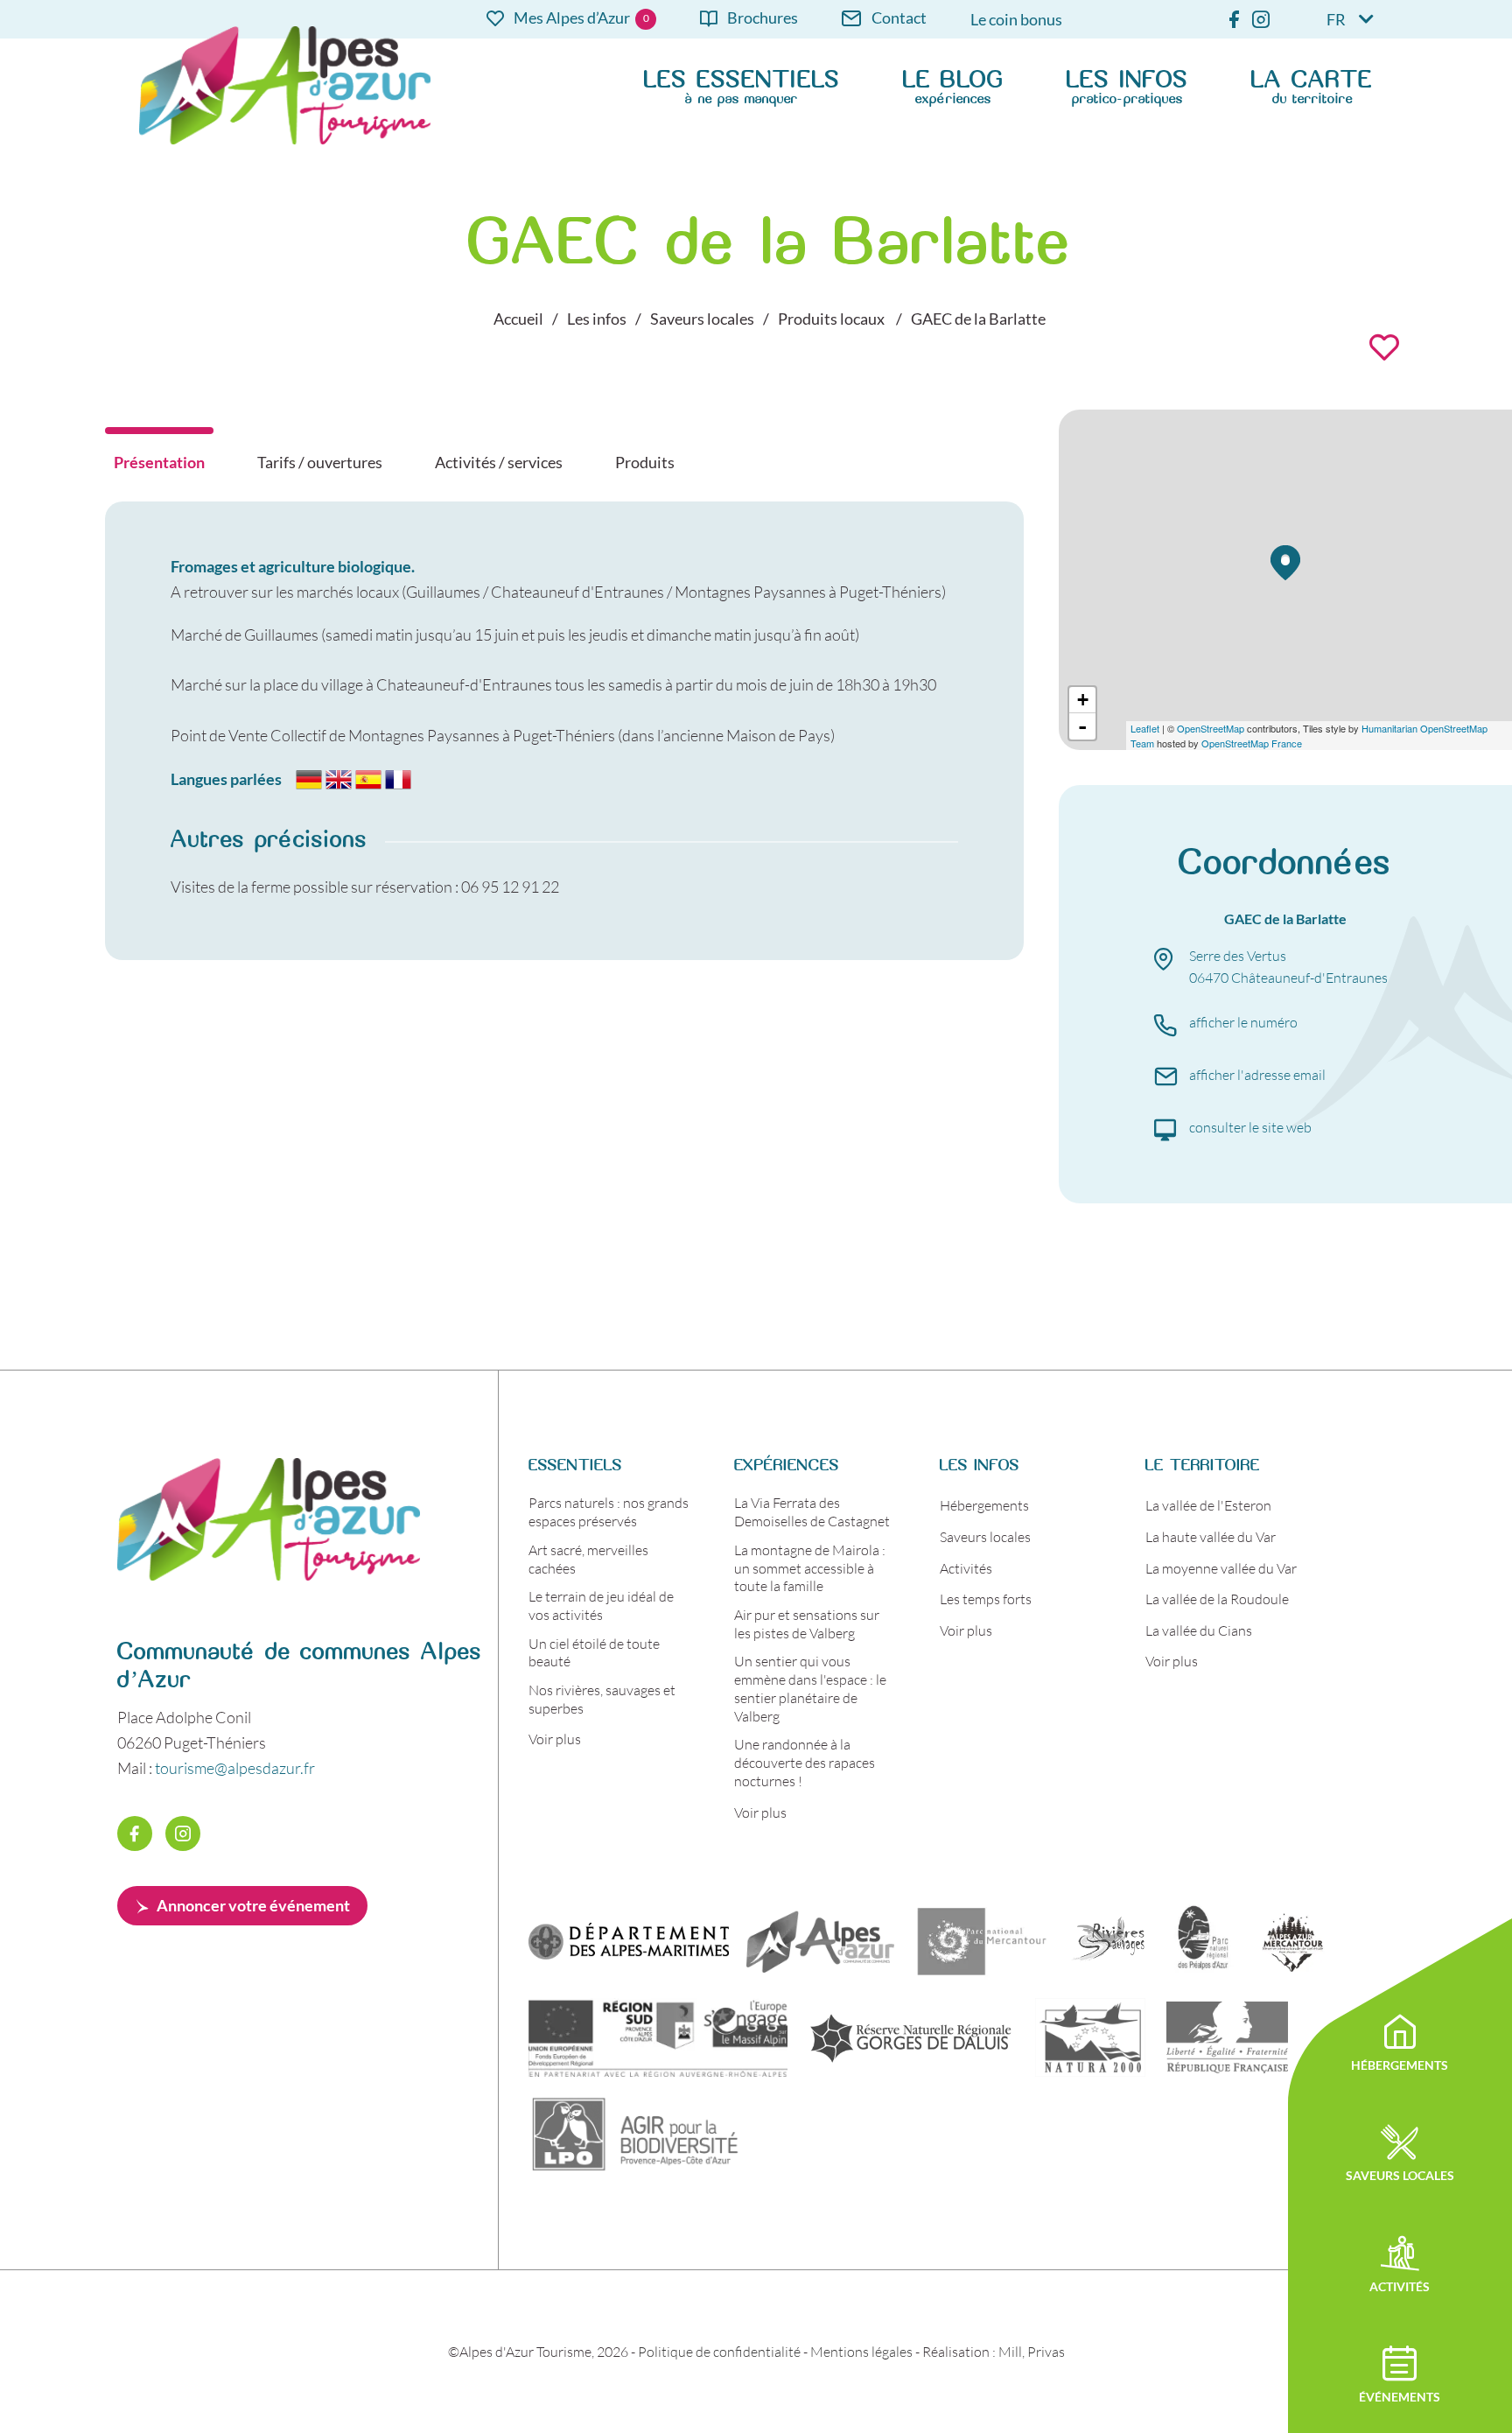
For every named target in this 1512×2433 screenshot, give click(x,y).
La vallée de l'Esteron (1208, 1505)
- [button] (1082, 726)
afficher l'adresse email (1257, 1074)
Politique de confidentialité (719, 2351)
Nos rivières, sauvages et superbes (602, 1699)
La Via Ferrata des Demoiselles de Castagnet (812, 1511)
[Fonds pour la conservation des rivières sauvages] (1109, 1941)
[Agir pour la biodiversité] (636, 2134)
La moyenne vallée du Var (1221, 1568)
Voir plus (555, 1739)
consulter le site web (1250, 1127)
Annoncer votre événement (253, 1905)
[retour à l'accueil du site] (285, 85)
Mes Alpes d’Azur (572, 19)
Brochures (763, 19)
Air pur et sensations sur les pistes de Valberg (807, 1623)
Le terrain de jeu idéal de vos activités (601, 1605)
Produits (645, 462)
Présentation (159, 462)
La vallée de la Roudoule (1217, 1599)
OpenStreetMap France (1252, 743)
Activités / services (499, 462)
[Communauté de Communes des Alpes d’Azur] (820, 1941)
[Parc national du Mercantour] (982, 1941)
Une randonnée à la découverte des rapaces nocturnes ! (805, 1762)
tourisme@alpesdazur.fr (235, 1768)
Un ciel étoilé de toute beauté (594, 1652)
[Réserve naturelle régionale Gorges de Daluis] (911, 2037)
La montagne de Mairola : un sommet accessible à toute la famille (810, 1568)
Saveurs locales (985, 1536)
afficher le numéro (1243, 1022)
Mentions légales (861, 2351)
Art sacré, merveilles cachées (588, 1559)
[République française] (1227, 2037)
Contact (899, 19)
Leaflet (1145, 728)
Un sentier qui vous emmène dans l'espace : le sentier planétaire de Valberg (810, 1688)
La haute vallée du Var (1211, 1536)
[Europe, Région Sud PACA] (658, 2037)
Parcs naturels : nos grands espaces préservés (609, 1511)
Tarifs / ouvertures (320, 462)
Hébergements (984, 1505)
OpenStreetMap (1211, 728)
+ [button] (1083, 700)
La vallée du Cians (1199, 1630)
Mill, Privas (1032, 2351)
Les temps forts (986, 1599)
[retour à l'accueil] (269, 1574)
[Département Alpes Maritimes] (629, 1941)
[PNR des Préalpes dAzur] (1200, 1941)
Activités (966, 1568)
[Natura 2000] (1090, 2037)
